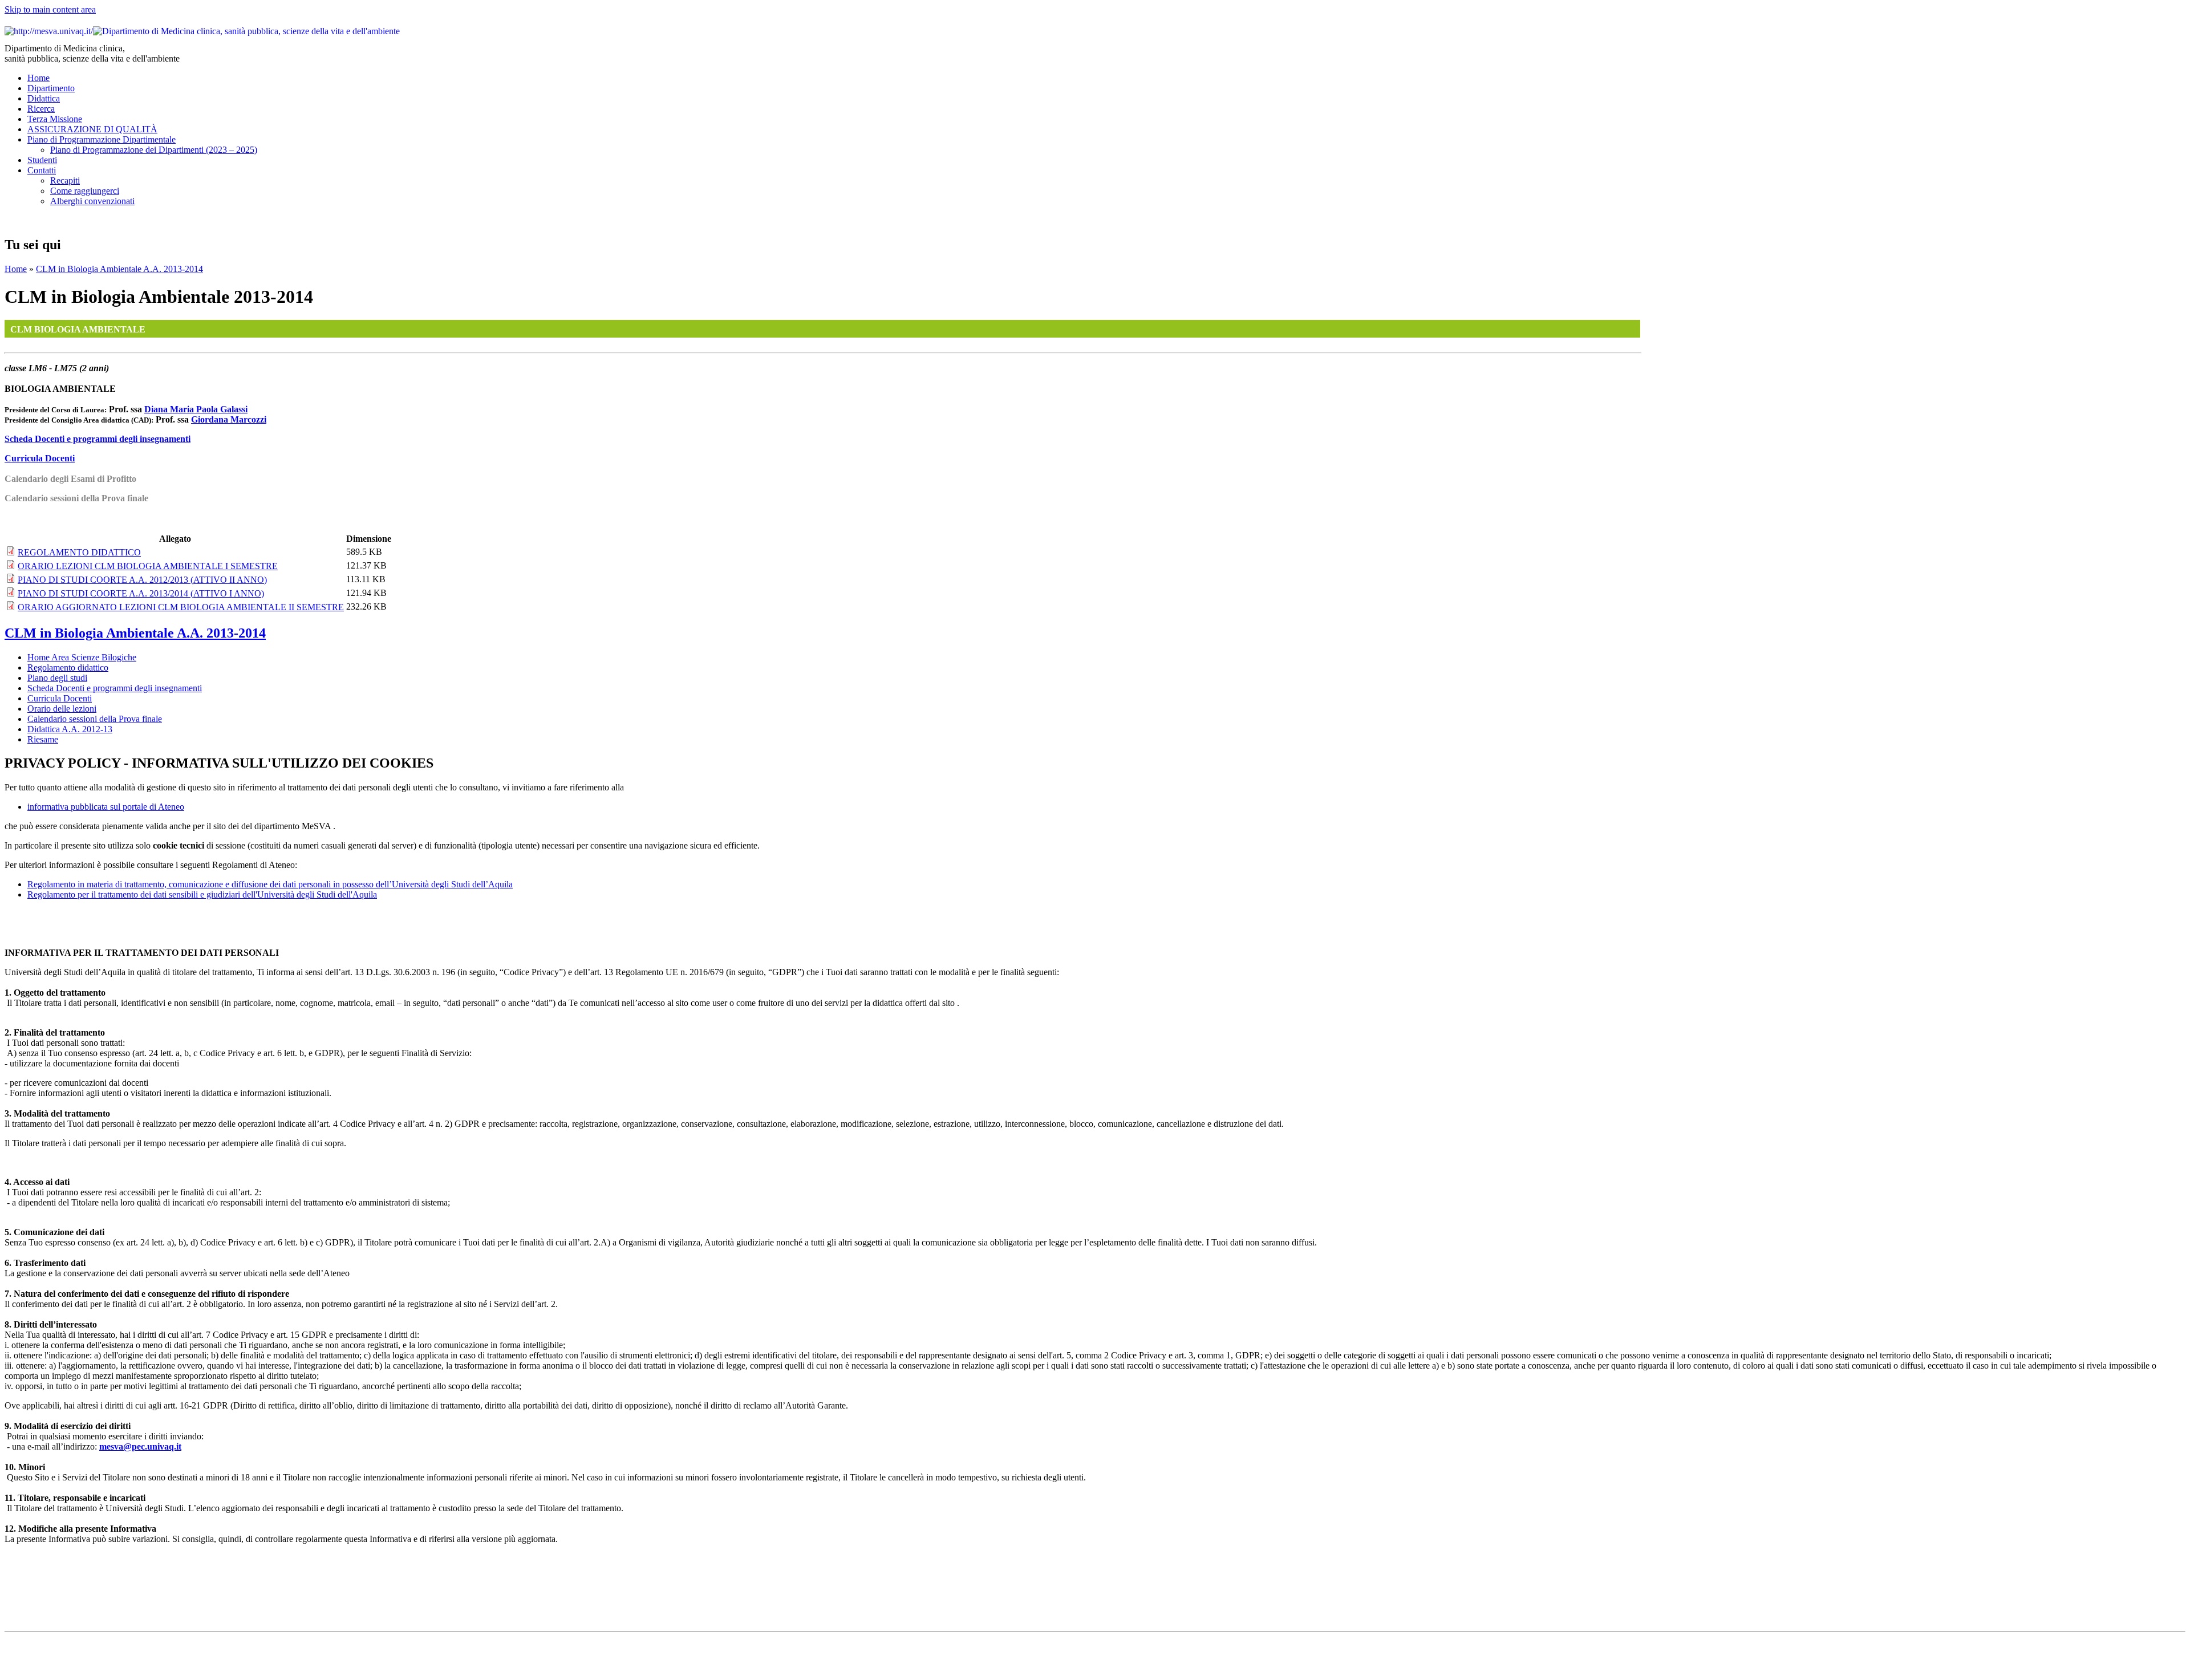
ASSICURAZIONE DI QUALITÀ (92, 129)
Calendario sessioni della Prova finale (95, 719)
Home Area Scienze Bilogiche (82, 657)
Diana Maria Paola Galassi (196, 409)
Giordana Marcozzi (229, 419)
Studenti (42, 160)
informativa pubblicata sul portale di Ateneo (106, 807)
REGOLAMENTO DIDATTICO (79, 552)
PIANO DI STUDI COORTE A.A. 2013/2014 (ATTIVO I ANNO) (141, 593)
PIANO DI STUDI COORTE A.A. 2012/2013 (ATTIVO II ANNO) (142, 580)
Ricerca (41, 109)
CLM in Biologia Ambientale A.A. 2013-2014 (119, 269)
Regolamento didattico (68, 667)
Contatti (42, 170)
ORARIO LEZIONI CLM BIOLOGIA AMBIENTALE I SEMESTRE (148, 566)
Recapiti (65, 180)
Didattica (44, 98)
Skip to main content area (50, 9)
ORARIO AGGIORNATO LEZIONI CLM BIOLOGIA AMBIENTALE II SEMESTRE (181, 607)
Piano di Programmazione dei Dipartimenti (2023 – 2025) (154, 150)
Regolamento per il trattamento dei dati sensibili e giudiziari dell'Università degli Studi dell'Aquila (202, 894)
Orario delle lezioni (62, 709)
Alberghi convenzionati (92, 201)
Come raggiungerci (85, 191)
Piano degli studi (57, 678)
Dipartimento (51, 88)
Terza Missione (55, 119)
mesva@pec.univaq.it (140, 1446)
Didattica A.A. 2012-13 (70, 729)
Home (38, 78)
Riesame (43, 739)
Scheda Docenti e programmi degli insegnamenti (98, 439)
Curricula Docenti (40, 458)
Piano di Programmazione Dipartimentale (102, 139)
